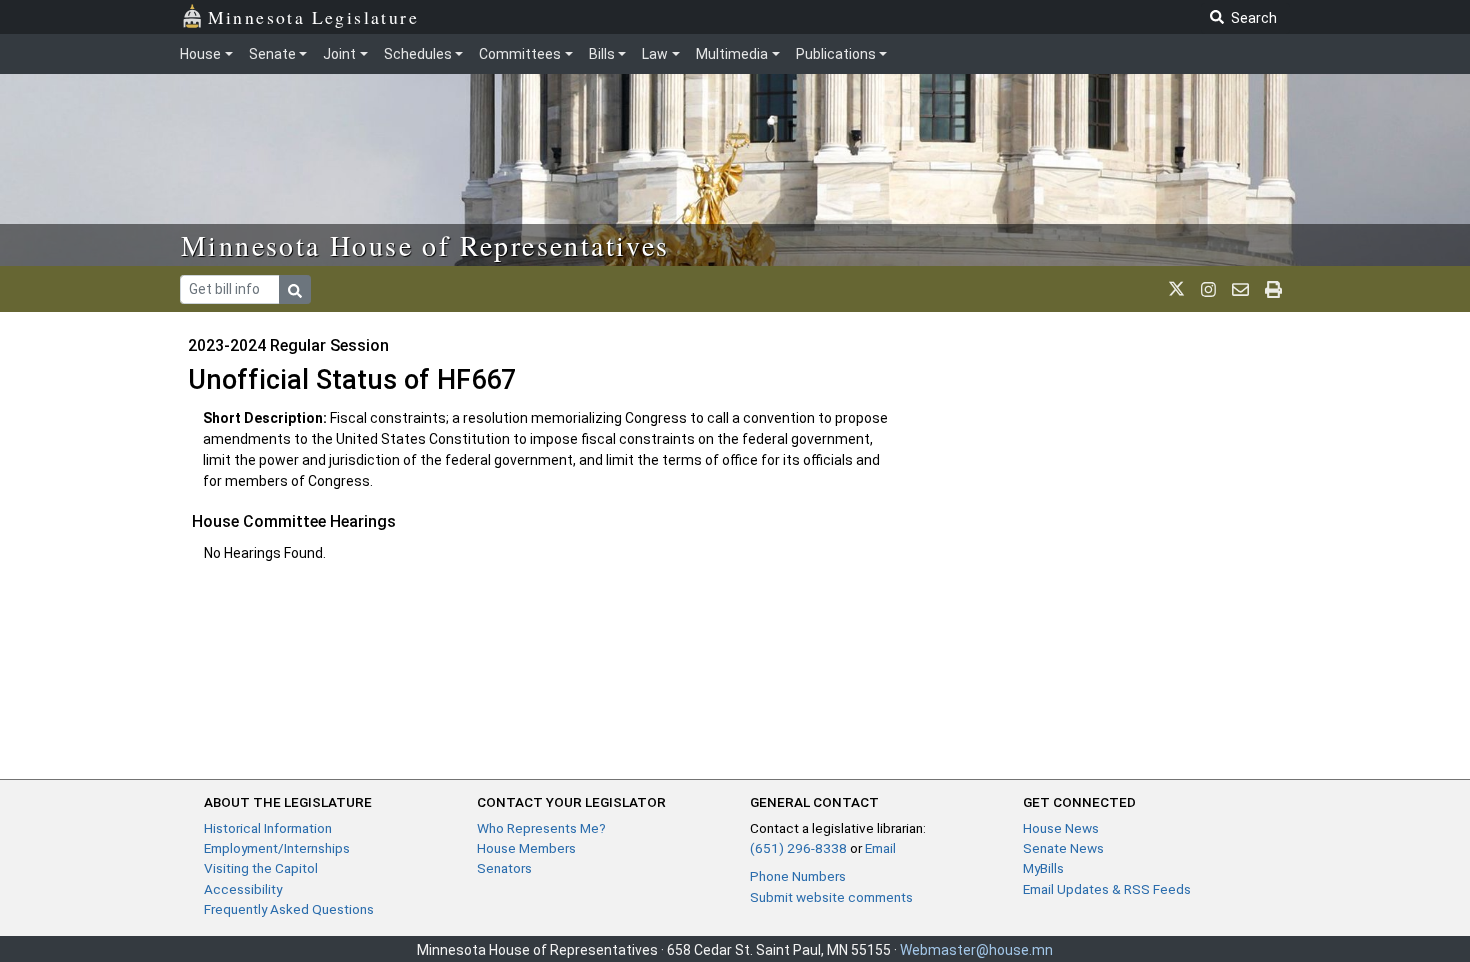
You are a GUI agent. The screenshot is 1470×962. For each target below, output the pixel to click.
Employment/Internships (277, 848)
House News (1061, 828)
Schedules (418, 54)
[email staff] (1240, 289)
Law (655, 54)
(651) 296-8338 (798, 848)
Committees (520, 54)
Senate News (1063, 848)
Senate (272, 54)
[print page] (1273, 289)
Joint (339, 54)
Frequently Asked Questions (289, 909)
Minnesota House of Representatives (425, 245)
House (200, 54)
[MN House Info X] (1176, 289)
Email (880, 848)
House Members (526, 848)
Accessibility (243, 889)
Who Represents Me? (541, 828)
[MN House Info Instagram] (1208, 289)
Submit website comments (831, 897)
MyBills (1043, 868)
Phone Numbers (798, 876)
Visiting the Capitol (261, 868)
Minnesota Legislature (313, 17)
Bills (602, 54)
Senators (504, 868)
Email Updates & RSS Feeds (1107, 889)
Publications (836, 54)
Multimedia (732, 54)
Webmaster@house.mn (976, 950)
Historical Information (268, 828)
